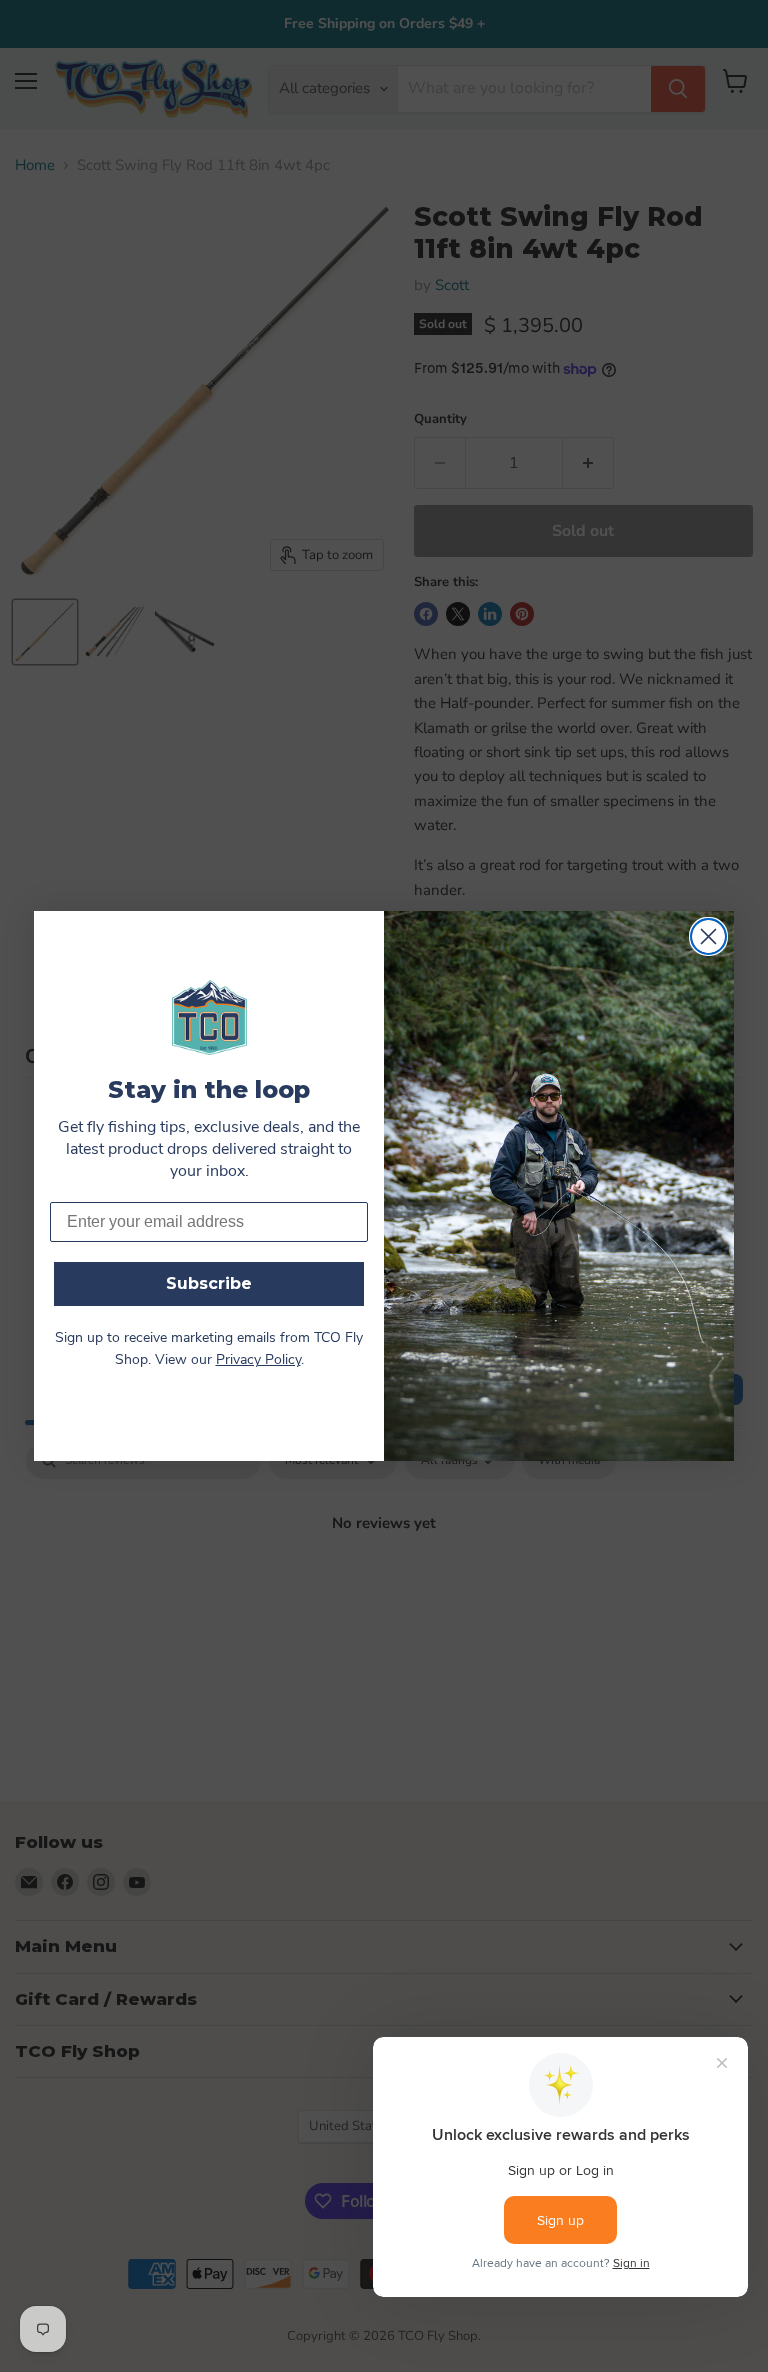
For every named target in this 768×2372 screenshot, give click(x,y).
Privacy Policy (258, 1360)
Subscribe (209, 1283)
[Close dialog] (708, 936)
